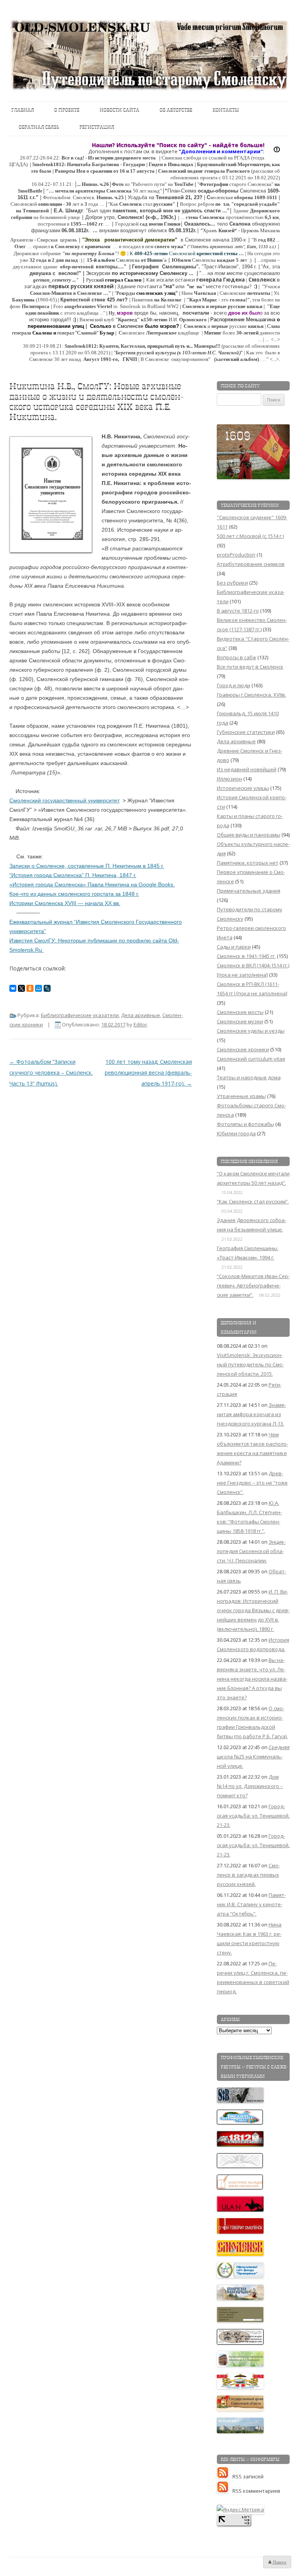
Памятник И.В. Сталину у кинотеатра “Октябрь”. (251, 1904)
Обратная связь (39, 127)
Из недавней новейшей (247, 769)
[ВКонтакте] (13, 988)
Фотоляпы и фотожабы (245, 1124)
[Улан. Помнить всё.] (241, 2210)
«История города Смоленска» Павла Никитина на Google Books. (92, 884)
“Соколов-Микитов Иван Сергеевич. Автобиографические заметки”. (253, 1285)
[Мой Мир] (39, 988)
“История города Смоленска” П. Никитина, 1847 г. (73, 875)
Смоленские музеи (240, 1021)
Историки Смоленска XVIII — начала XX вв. (65, 903)
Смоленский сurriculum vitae (251, 1059)
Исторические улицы (243, 788)
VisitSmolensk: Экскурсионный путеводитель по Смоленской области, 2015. (250, 1364)
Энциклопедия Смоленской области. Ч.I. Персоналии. (251, 1551)
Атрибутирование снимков (251, 564)
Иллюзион (230, 779)
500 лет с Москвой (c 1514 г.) (250, 536)
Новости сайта (120, 110)
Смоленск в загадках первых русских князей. (248, 1875)
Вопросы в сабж (237, 657)
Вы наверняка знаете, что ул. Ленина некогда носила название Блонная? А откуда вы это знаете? (252, 1679)
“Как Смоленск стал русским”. (253, 1201)
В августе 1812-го (238, 611)
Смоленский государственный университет (64, 800)
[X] (21, 988)
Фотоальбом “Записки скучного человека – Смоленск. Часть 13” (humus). (51, 1073)
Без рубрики (232, 583)
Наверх (279, 2562)
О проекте (67, 110)
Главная (23, 110)
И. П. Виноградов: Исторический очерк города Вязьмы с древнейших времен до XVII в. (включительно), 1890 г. (253, 1610)
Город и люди (234, 685)
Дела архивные (141, 1015)
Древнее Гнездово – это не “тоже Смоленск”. (252, 1483)
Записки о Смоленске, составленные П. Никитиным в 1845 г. (87, 866)
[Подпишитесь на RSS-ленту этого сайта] (225, 2476)
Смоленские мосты (240, 1012)
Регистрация (97, 127)
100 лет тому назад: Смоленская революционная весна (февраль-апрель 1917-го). (148, 1073)
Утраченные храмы (241, 1096)
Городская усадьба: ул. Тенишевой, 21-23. (253, 1816)
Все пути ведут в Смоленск (250, 667)
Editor (140, 1024)
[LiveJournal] (47, 988)
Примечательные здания (249, 891)
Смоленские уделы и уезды (251, 1031)
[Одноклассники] (30, 988)
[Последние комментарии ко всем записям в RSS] (225, 2491)
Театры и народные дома (249, 1077)
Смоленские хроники (243, 1049)
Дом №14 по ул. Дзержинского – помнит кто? (250, 1786)
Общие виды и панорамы (249, 835)
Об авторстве (176, 110)
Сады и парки (234, 947)
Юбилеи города (236, 1133)
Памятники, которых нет (248, 863)
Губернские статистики (246, 732)
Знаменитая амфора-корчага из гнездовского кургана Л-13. (252, 1414)
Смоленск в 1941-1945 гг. (246, 956)
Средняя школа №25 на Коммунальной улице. (253, 1756)
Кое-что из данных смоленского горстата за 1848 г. (74, 894)
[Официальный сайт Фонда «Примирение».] (241, 2276)
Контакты (226, 110)
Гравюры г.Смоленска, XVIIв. (252, 695)
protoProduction (236, 555)
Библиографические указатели (80, 1015)
